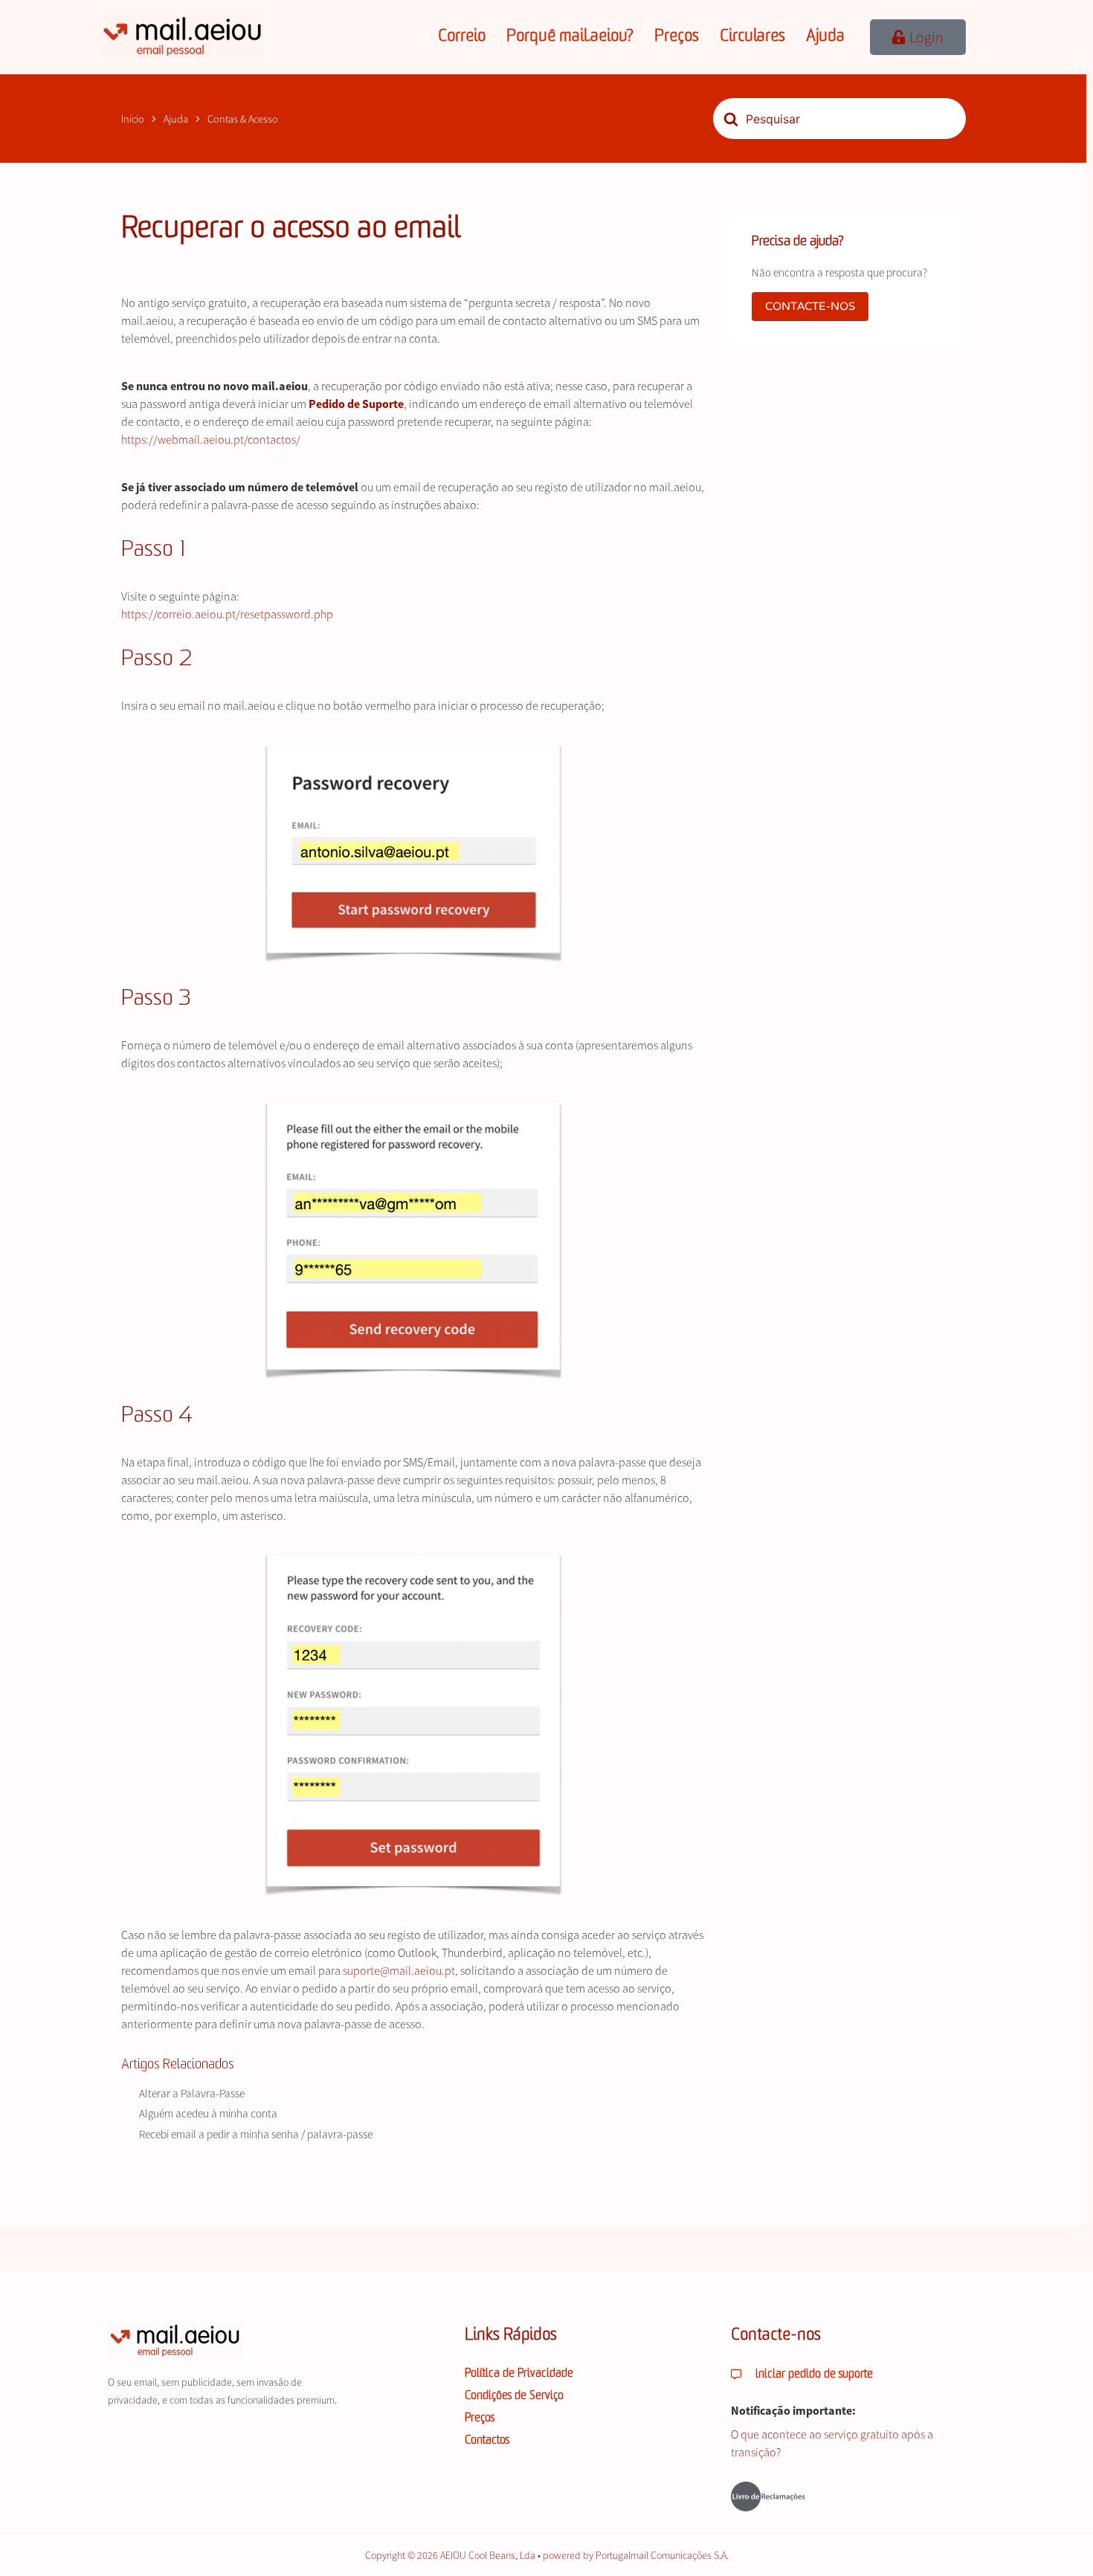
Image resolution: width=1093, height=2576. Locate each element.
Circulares (752, 37)
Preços (677, 37)
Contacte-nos (810, 306)
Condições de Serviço (514, 2396)
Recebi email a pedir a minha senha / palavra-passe (256, 2134)
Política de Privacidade (519, 2374)
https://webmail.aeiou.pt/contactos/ (211, 439)
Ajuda (825, 37)
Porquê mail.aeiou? (570, 37)
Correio (462, 37)
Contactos (487, 2441)
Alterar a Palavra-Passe (192, 2093)
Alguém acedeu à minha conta (208, 2113)
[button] (918, 37)
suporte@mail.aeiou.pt (399, 1970)
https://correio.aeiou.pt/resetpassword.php (227, 614)
